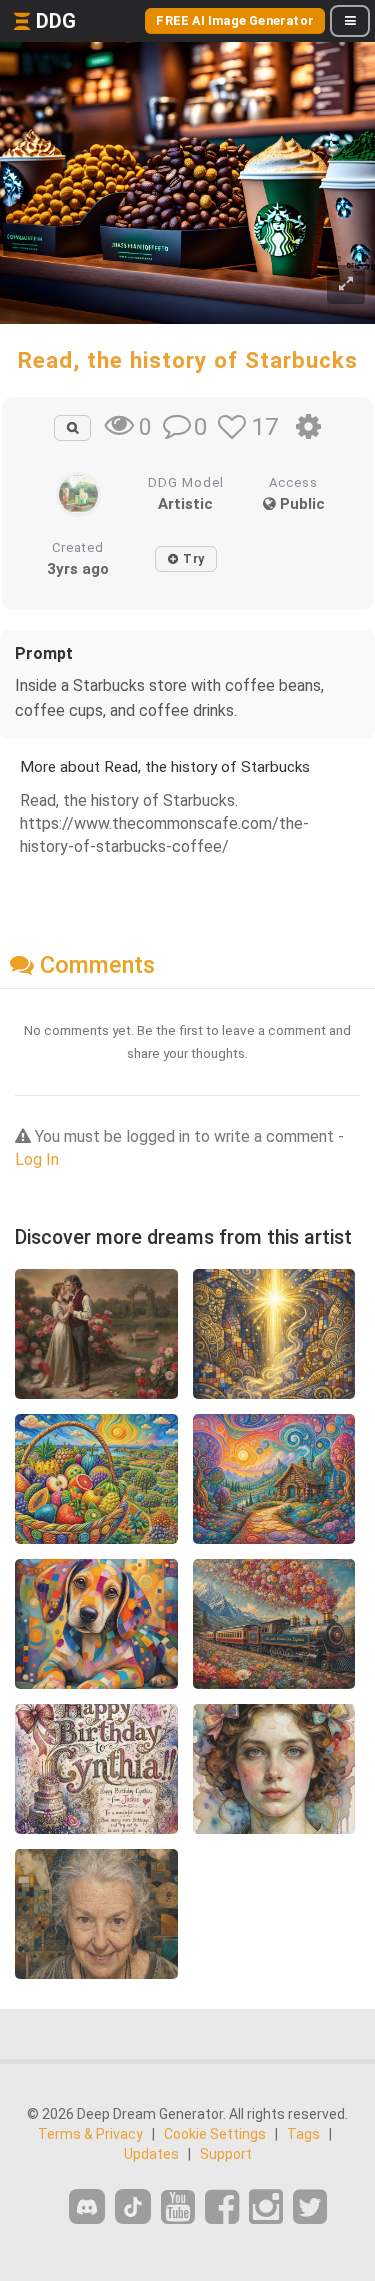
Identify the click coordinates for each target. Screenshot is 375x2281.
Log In (37, 1159)
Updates (151, 2154)
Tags (303, 2134)
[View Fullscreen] (346, 284)
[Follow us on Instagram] (266, 2207)
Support (226, 2154)
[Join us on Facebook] (222, 2207)
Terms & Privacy (90, 2134)
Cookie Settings (215, 2134)
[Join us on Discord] (87, 2206)
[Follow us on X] (310, 2207)
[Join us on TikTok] (133, 2206)
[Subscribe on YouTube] (178, 2207)
